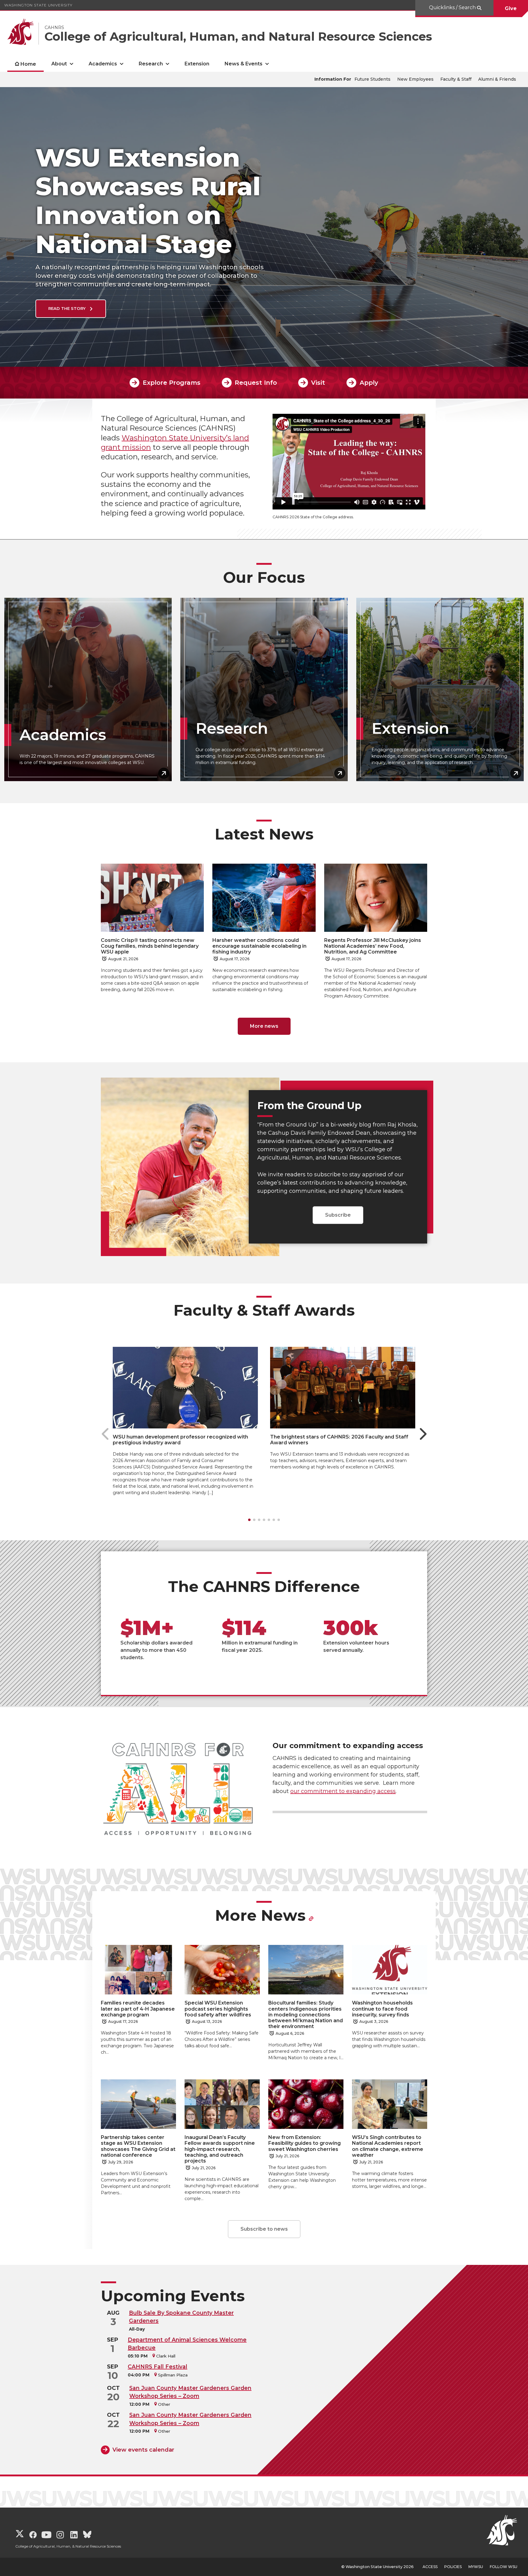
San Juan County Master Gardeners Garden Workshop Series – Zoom (190, 2392)
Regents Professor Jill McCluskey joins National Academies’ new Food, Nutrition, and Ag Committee (373, 946)
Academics (103, 64)
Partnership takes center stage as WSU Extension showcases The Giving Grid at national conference (138, 2146)
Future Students (372, 79)
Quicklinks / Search (453, 7)
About (59, 64)
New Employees (415, 79)
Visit (318, 383)
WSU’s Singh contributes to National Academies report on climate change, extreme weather (388, 2146)
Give (511, 8)
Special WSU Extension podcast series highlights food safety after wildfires (218, 2009)
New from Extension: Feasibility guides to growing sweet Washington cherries (304, 2143)
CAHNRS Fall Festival (158, 2367)
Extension (197, 64)
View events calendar (143, 2450)
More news (264, 1026)
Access (430, 2567)
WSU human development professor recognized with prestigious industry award (180, 1440)
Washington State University (38, 5)
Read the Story (68, 308)
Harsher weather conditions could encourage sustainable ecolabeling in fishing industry (259, 946)
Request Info (256, 383)
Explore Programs (171, 383)
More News (260, 1915)
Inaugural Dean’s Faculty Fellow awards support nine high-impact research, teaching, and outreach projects (220, 2149)
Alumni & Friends (497, 79)
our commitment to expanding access (343, 1791)
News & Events (244, 64)
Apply (369, 383)
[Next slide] (423, 1434)
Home (28, 64)
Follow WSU (504, 2567)
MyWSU (476, 2567)
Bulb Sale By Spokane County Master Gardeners (181, 2317)
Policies (453, 2567)
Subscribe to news (264, 2229)
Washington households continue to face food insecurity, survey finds (382, 2009)
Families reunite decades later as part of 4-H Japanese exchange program (138, 2009)
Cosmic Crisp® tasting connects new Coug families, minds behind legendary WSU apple (150, 946)
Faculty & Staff (456, 79)
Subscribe (338, 1215)
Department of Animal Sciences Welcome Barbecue (187, 2344)
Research (151, 64)
